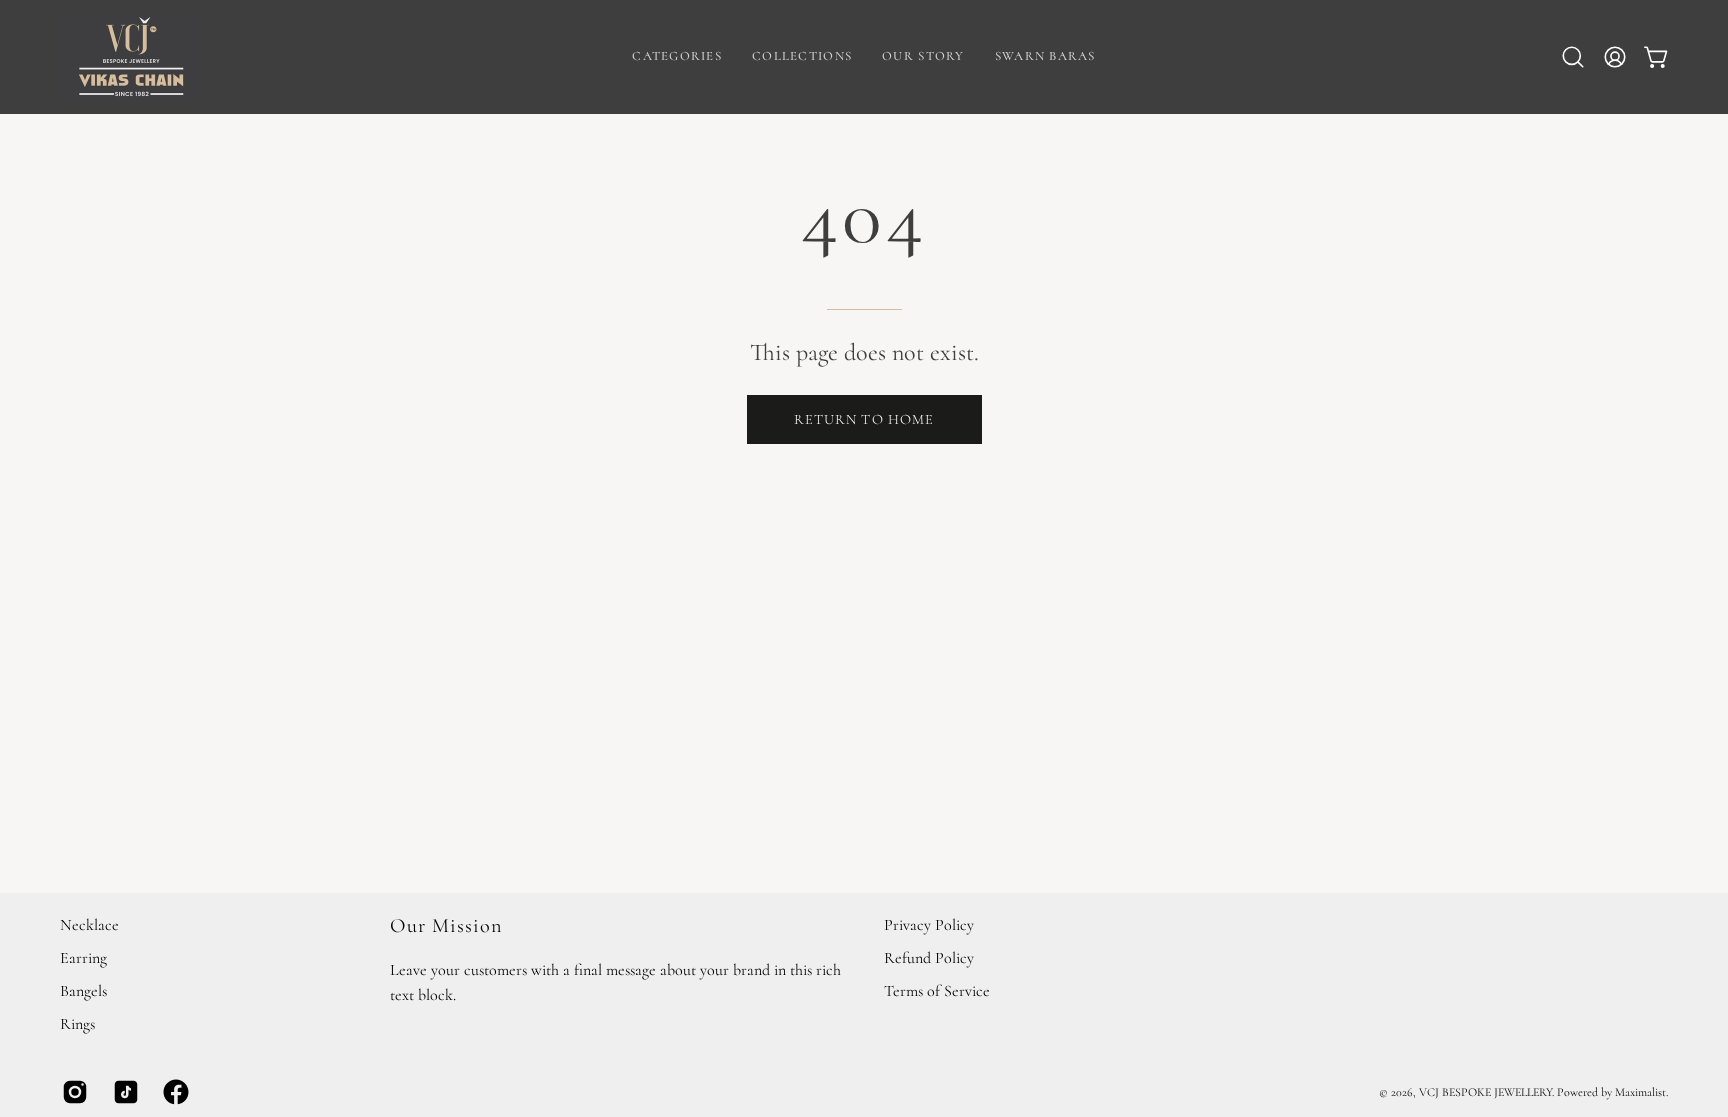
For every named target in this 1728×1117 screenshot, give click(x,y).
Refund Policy (929, 958)
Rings (77, 1024)
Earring (83, 958)
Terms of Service (937, 991)
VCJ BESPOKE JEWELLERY (1485, 1092)
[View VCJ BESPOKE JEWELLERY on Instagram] (72, 1092)
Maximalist (1640, 1092)
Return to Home (864, 419)
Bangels (83, 991)
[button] (677, 57)
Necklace (89, 925)
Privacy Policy (929, 925)
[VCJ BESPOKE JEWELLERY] (130, 57)
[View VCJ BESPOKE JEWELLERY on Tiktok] (123, 1092)
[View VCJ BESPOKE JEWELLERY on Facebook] (173, 1092)
